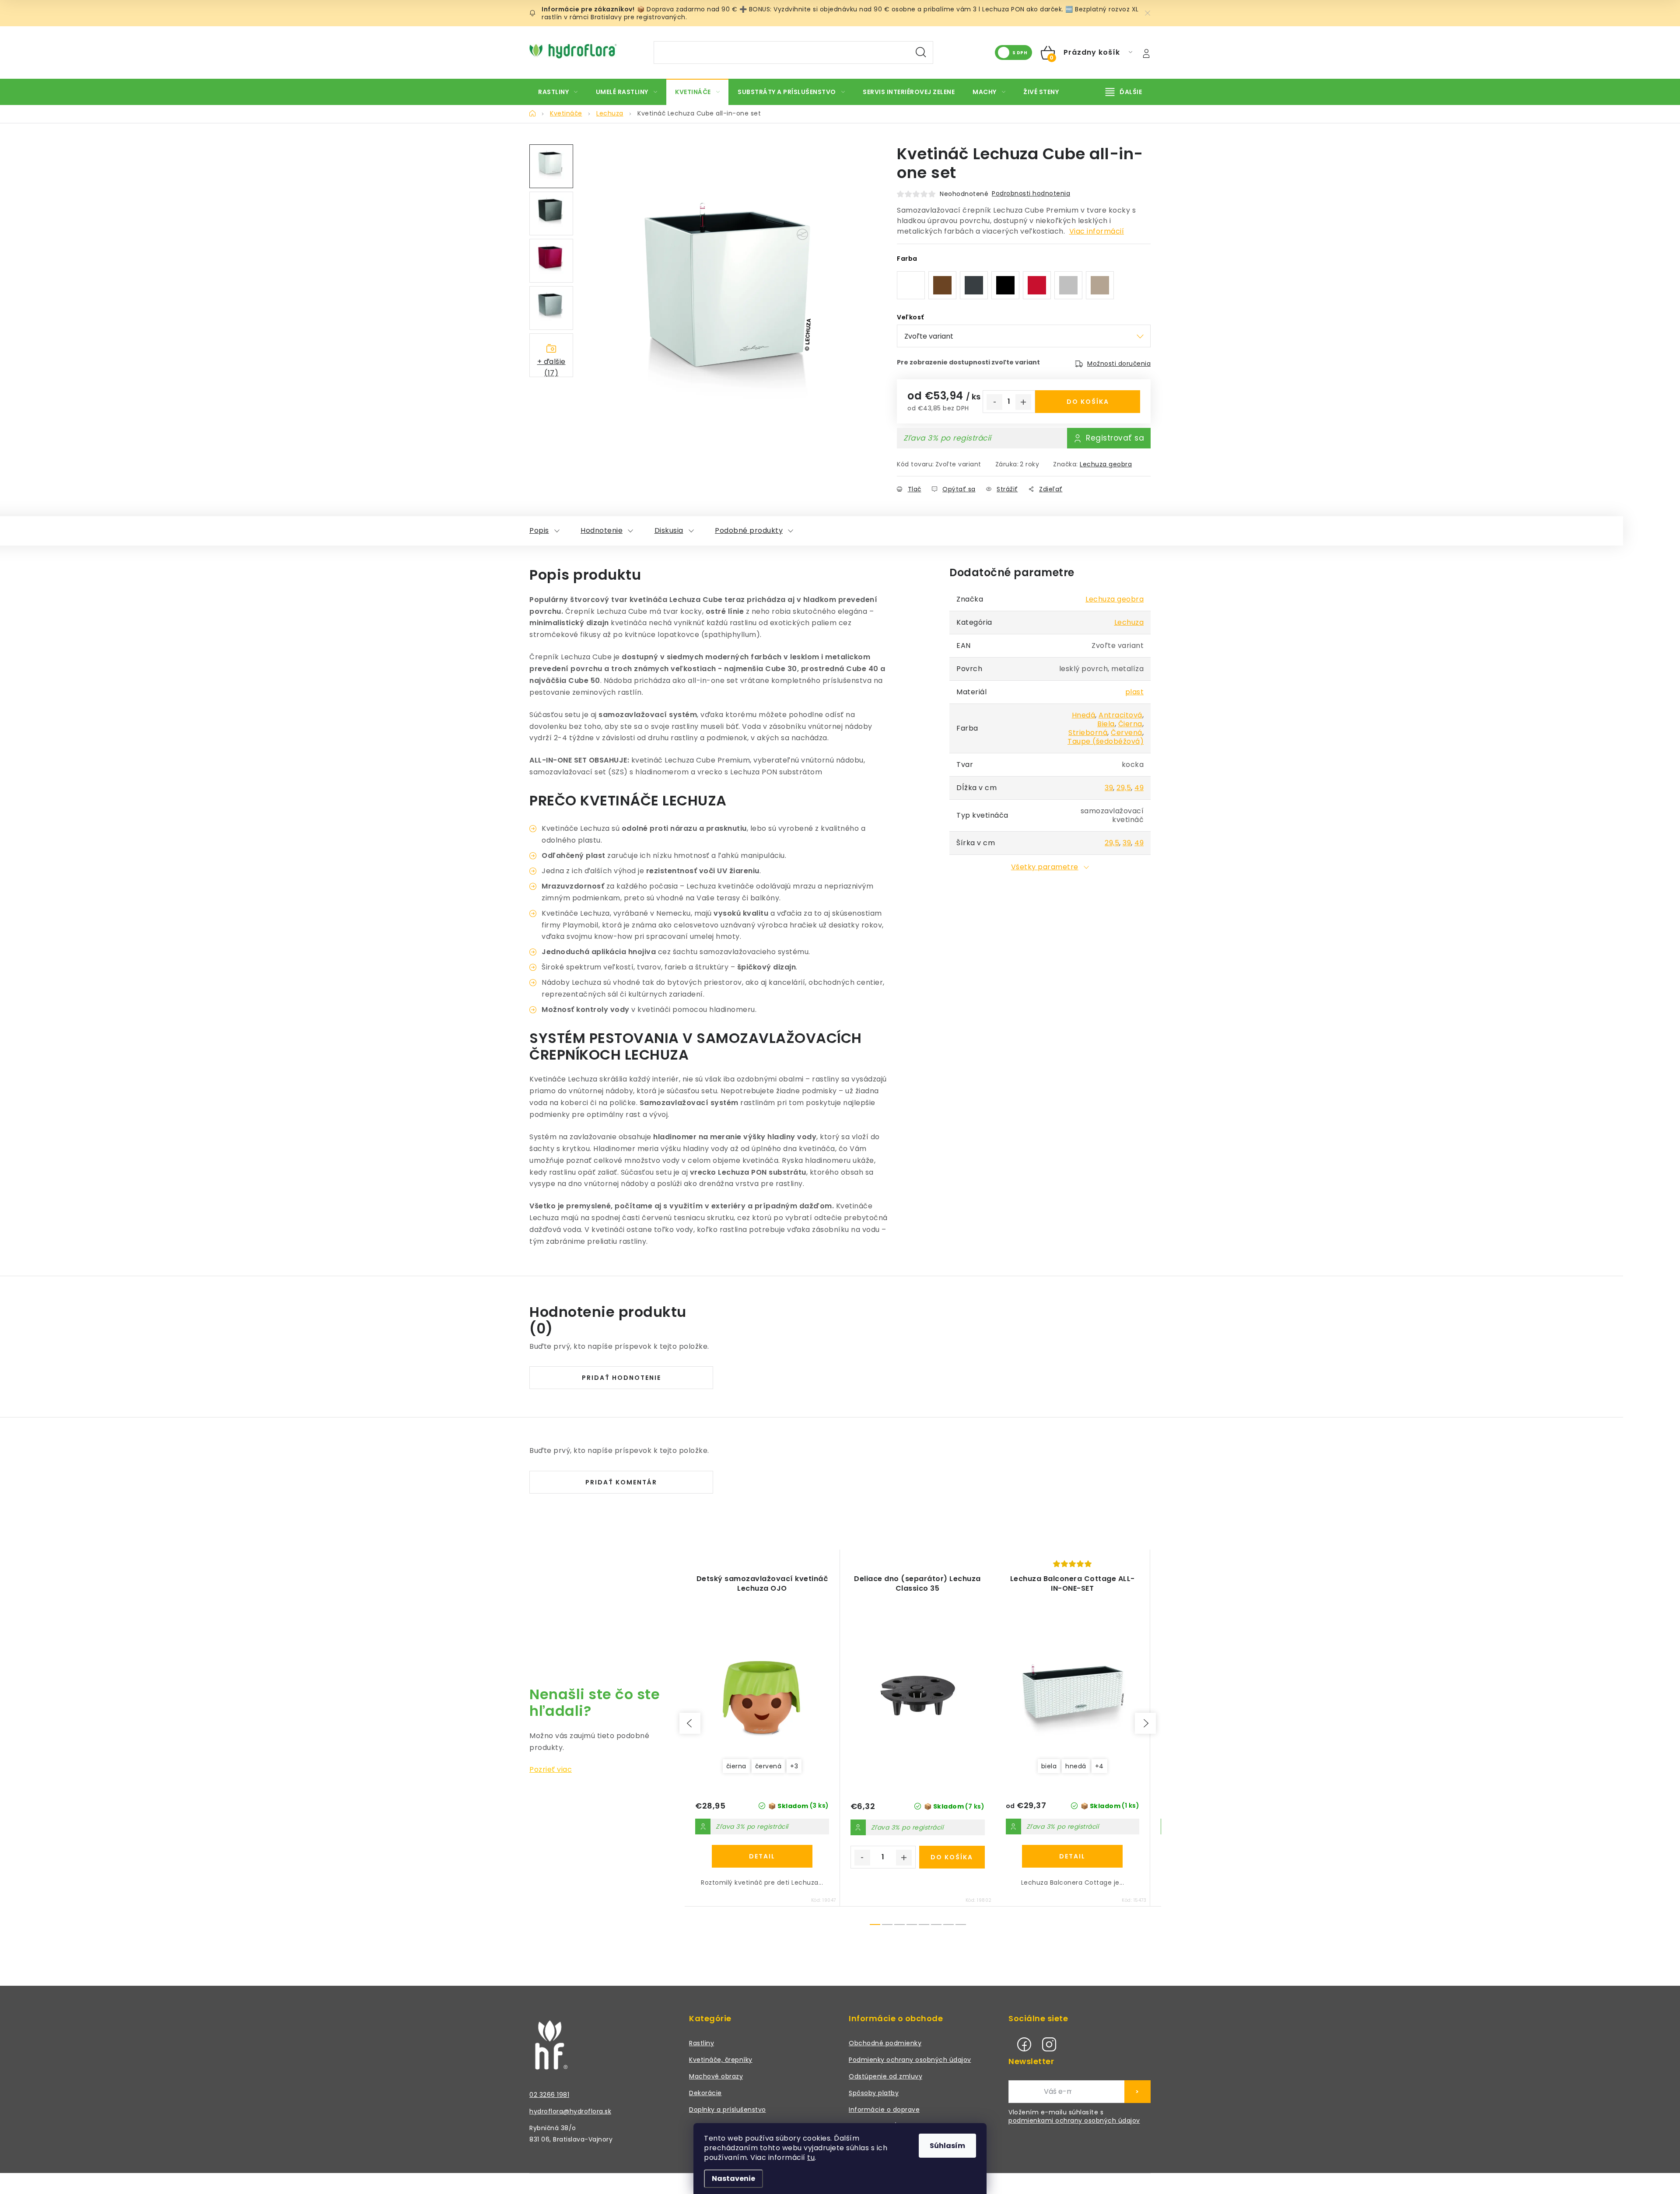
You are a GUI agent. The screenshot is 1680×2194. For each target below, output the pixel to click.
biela (1049, 1766)
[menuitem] (558, 92)
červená (768, 1766)
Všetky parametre (1045, 867)
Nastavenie (733, 2178)
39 (1109, 788)
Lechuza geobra (1106, 464)
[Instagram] (1049, 2044)
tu (811, 2157)
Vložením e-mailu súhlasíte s (1074, 2117)
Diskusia (669, 530)
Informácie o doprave (884, 2110)
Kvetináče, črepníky (721, 2060)
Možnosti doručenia (1119, 364)
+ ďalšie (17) (551, 367)
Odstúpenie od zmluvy (885, 2076)
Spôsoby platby (874, 2093)
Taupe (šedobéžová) (1106, 741)
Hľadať (921, 52)
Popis (539, 530)
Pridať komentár (621, 1482)
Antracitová (1120, 715)
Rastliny (702, 2043)
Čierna (1130, 724)
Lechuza (1129, 622)
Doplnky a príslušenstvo (728, 2110)
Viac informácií (1097, 231)
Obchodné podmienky (885, 2043)
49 (1139, 788)
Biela (1106, 724)
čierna (736, 1766)
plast (1135, 692)
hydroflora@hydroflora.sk (570, 2111)
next (1145, 1723)
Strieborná (1088, 733)
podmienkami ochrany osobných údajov (1074, 2121)
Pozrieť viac (551, 1769)
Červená (1127, 733)
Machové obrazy (716, 2076)
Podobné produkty (749, 530)
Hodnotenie (602, 530)
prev (690, 1723)
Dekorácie (705, 2093)
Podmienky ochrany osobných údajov (910, 2060)
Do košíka (1088, 402)
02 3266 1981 (549, 2095)
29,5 (1124, 788)
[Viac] (1124, 92)
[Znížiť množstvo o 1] (994, 402)
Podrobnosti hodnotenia (1031, 193)
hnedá (1076, 1766)
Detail (762, 1856)
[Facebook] (1024, 2044)
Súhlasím (947, 2146)
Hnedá (1084, 715)
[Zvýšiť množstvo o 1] (1023, 402)
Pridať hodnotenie (621, 1378)
